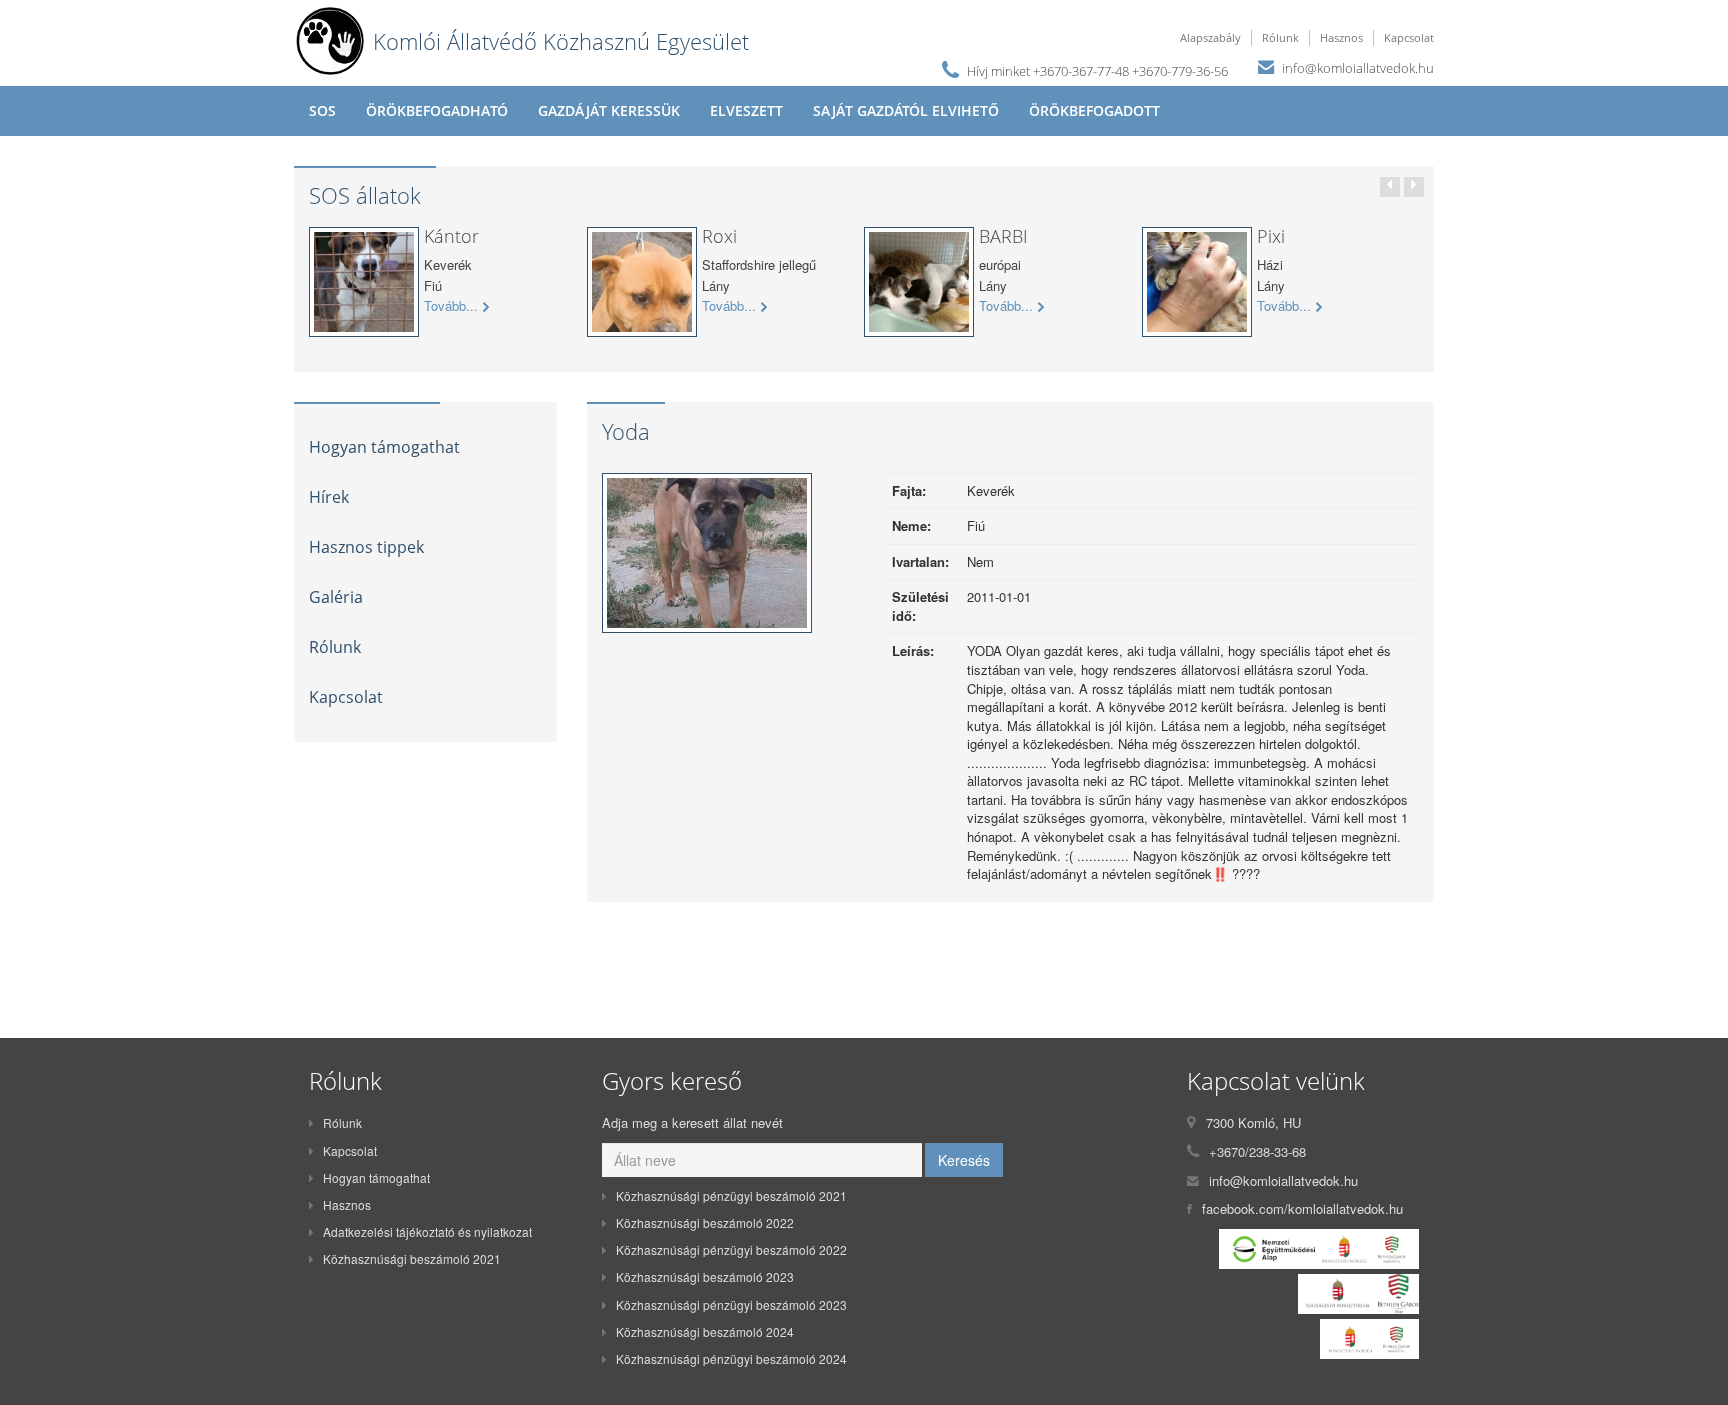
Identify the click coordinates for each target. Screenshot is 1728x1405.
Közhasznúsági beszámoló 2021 (412, 1258)
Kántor (451, 236)
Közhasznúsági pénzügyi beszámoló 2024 (731, 1358)
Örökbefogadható (437, 110)
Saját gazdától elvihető (906, 110)
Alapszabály (1210, 37)
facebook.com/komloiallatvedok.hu (1302, 1208)
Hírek (329, 497)
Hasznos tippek (366, 547)
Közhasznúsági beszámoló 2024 (705, 1331)
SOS (322, 110)
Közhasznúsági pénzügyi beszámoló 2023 (731, 1304)
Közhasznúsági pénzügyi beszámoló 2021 (731, 1195)
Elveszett (746, 110)
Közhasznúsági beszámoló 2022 (705, 1222)
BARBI (1003, 236)
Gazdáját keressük (609, 110)
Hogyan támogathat (384, 447)
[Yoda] (707, 557)
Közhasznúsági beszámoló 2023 (705, 1276)
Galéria (336, 597)
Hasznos (1341, 37)
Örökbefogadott (1094, 110)
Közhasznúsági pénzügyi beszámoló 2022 (731, 1249)
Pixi (1271, 236)
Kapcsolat (1409, 37)
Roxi (719, 236)
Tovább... (451, 306)
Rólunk (1280, 37)
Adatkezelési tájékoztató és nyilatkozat (427, 1231)
